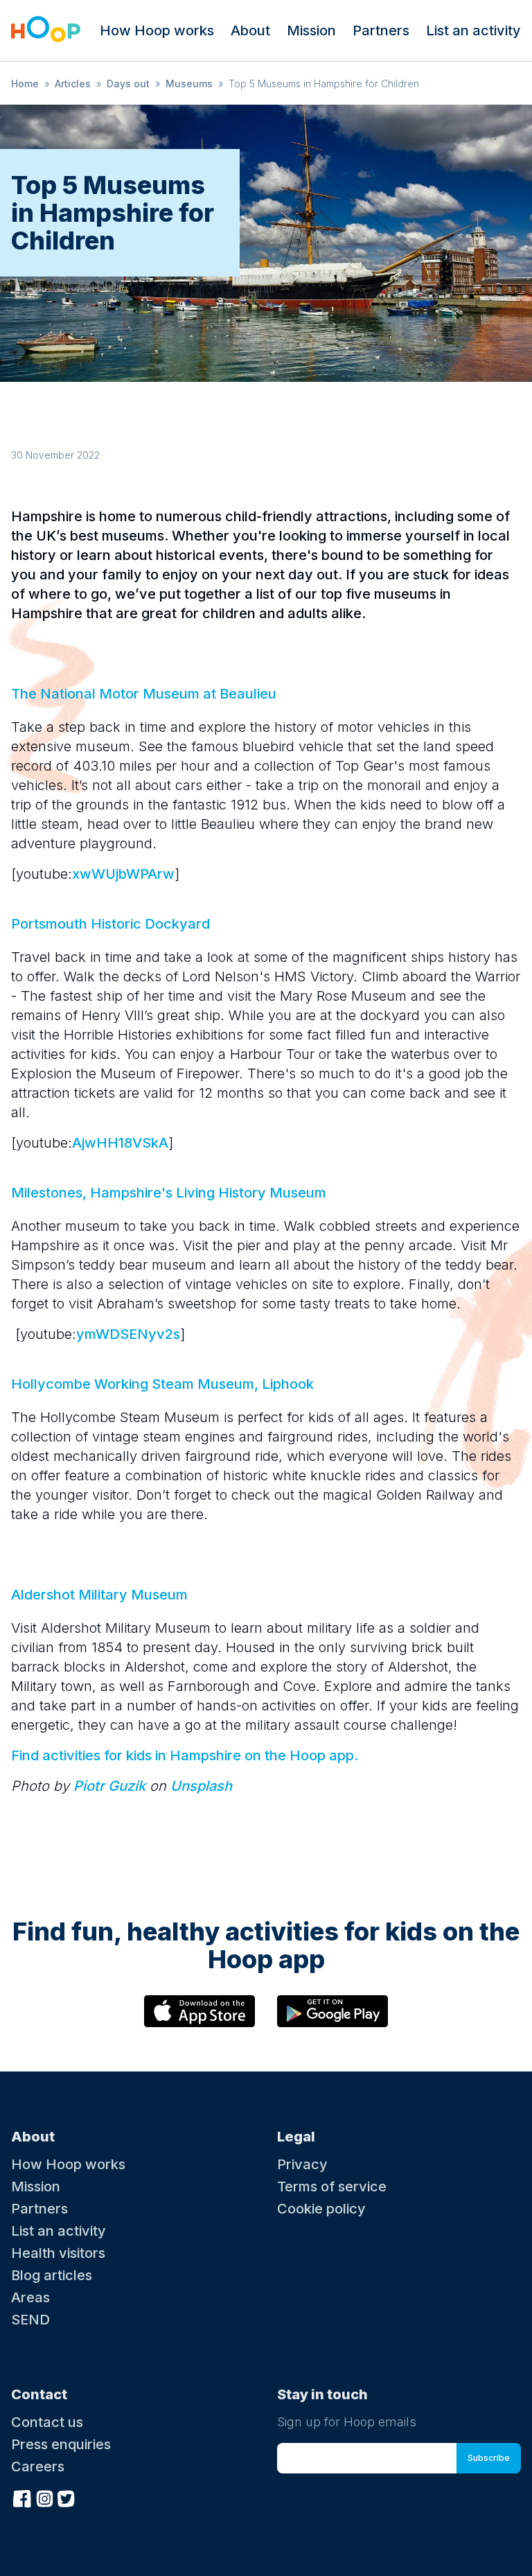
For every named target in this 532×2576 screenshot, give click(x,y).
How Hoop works (157, 30)
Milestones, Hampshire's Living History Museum (169, 1193)
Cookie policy (321, 2209)
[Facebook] (22, 2497)
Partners (381, 30)
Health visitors (58, 2253)
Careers (38, 2467)
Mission (311, 30)
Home (25, 84)
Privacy (302, 2164)
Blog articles (52, 2275)
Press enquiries (61, 2444)
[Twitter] (66, 2497)
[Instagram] (44, 2497)
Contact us (47, 2422)
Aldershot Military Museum (99, 1595)
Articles (73, 84)
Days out (128, 84)
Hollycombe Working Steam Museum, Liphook (162, 1384)
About (250, 30)
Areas (30, 2297)
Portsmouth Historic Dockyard (110, 924)
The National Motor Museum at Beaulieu (144, 694)
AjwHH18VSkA (120, 1143)
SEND (30, 2320)
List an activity (473, 30)
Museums (189, 84)
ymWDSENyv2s (128, 1334)
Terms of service (332, 2187)
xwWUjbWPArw (123, 874)
